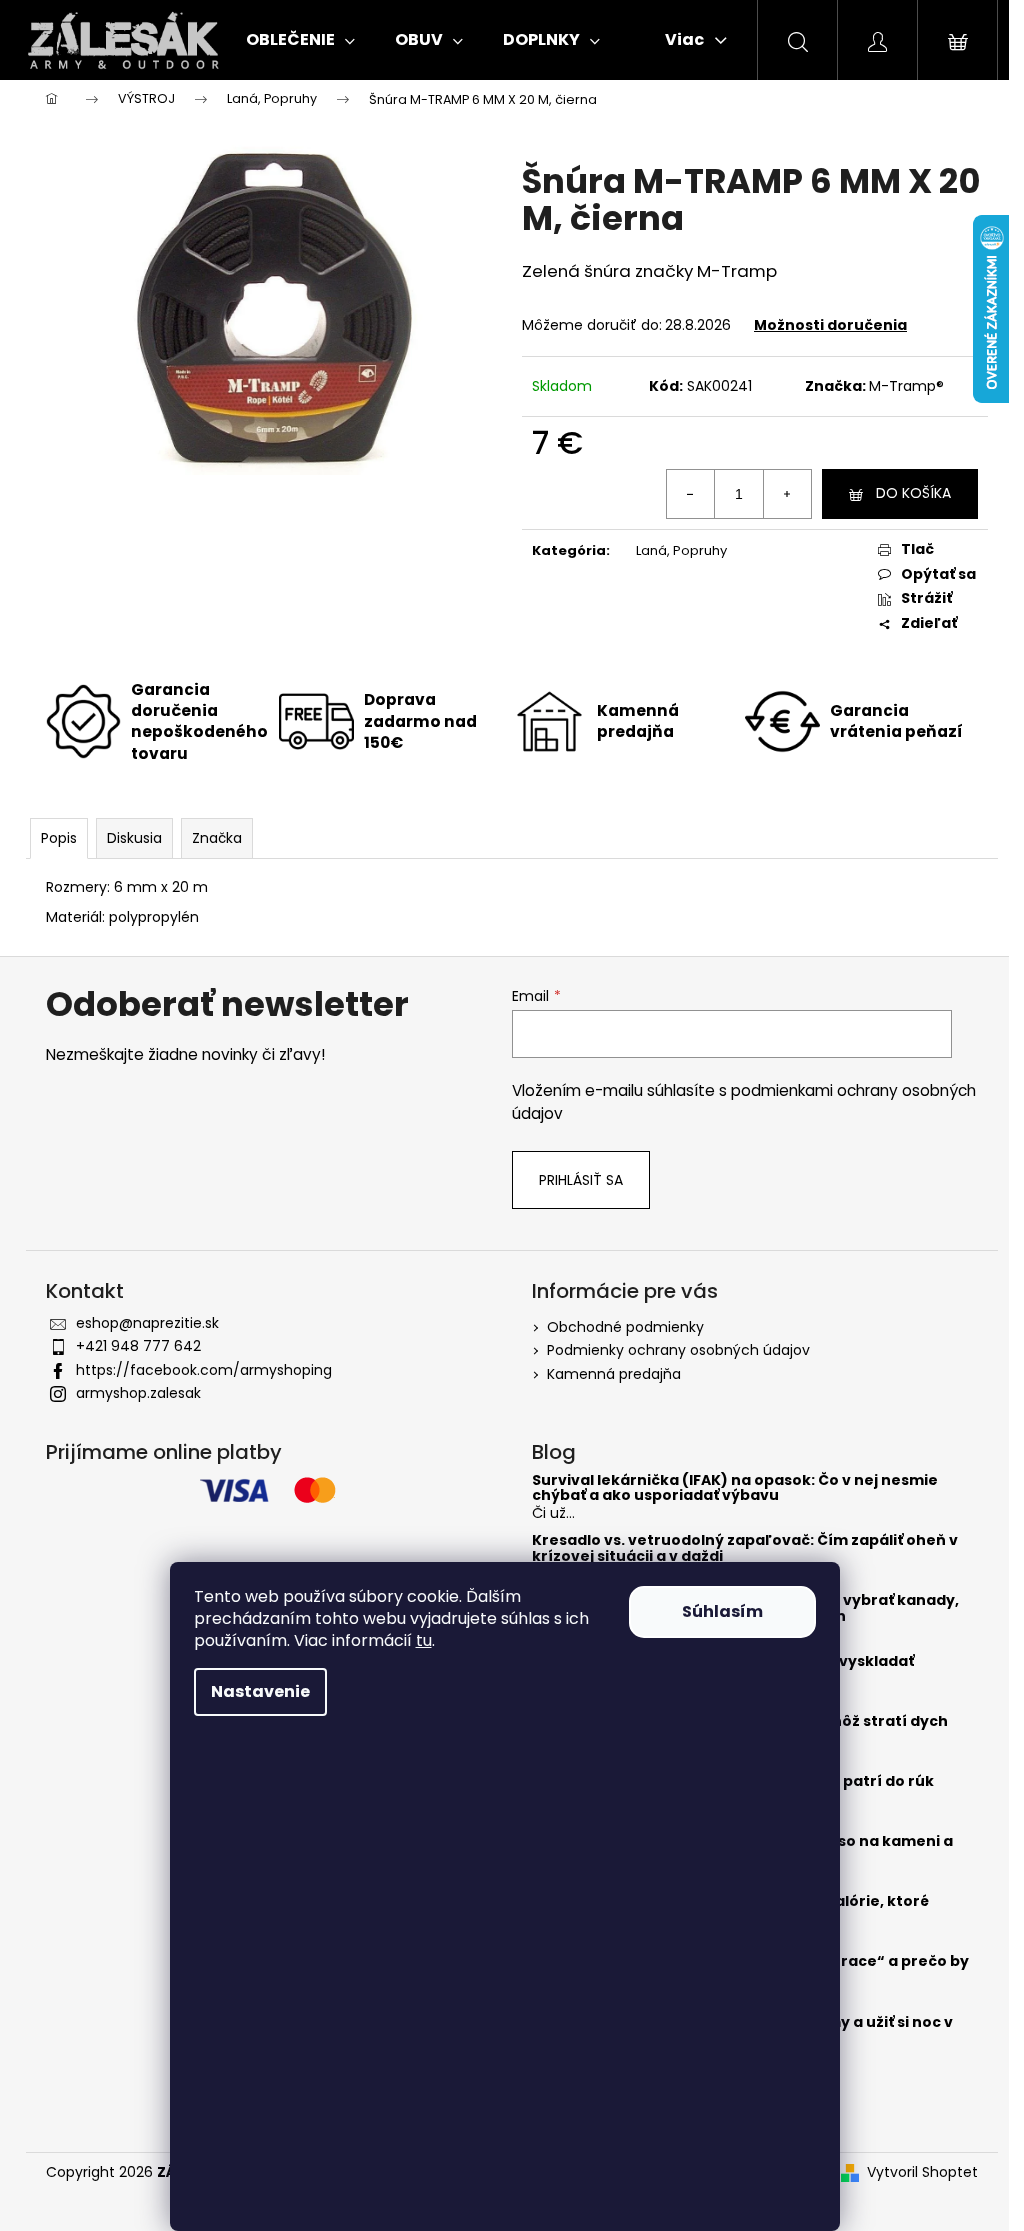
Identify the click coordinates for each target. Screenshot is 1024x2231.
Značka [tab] (217, 838)
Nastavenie (260, 1691)
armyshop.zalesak (138, 1393)
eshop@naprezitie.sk (147, 1323)
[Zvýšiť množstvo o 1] (787, 494)
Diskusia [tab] (134, 838)
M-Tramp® (906, 386)
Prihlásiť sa (581, 1180)
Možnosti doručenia (830, 325)
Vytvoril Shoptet (922, 2172)
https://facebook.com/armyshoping (204, 1370)
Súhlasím (722, 1611)
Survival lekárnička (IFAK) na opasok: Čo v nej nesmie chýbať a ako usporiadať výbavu (735, 1488)
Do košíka (913, 493)
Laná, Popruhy (681, 550)
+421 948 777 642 (138, 1346)
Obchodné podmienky (625, 1327)
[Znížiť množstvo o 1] (691, 494)
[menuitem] (300, 40)
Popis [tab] (59, 838)
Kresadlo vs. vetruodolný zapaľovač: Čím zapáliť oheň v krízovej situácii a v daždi (745, 1548)
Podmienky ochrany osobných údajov (678, 1350)
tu (424, 1640)
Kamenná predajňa (614, 1374)
